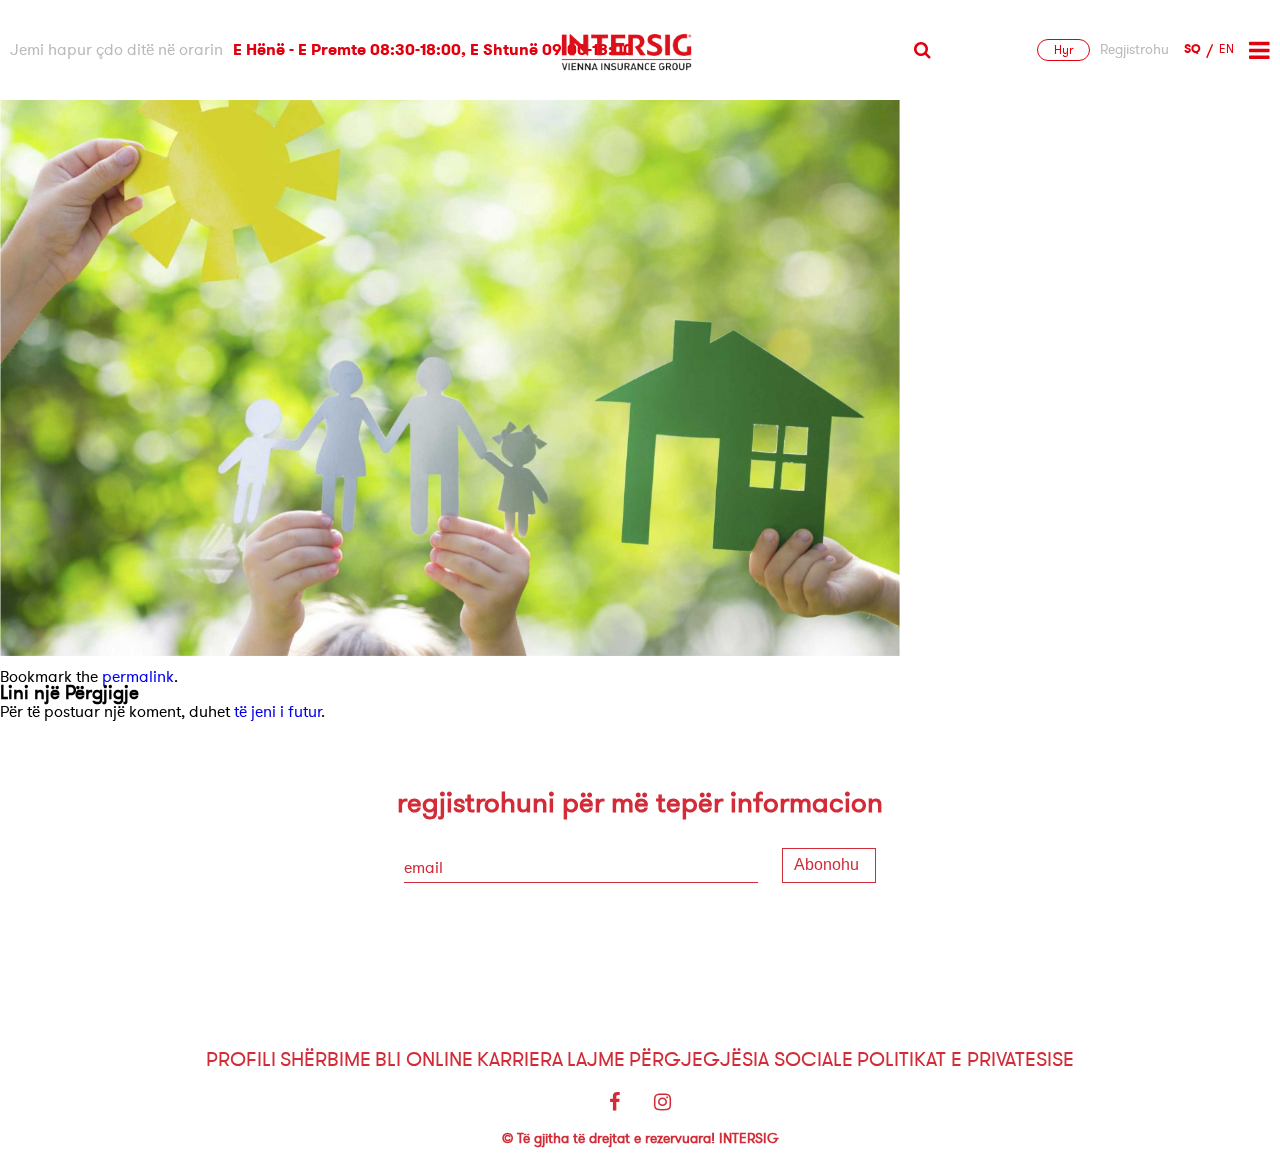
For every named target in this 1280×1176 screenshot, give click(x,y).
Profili (241, 1059)
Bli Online (424, 1059)
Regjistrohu (1134, 50)
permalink (138, 677)
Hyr (1063, 50)
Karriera (520, 1059)
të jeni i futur (277, 712)
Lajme (596, 1059)
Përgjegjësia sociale (741, 1059)
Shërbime (325, 1059)
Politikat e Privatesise (965, 1059)
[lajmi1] (450, 651)
